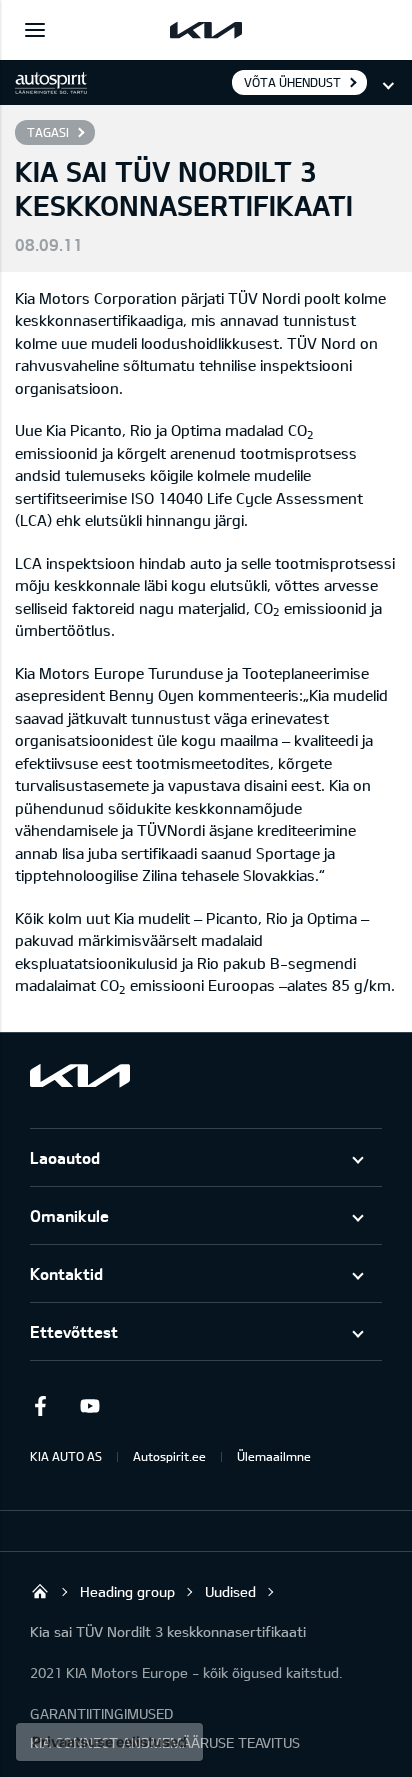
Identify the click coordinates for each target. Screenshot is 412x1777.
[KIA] (206, 30)
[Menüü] (35, 30)
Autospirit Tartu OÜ (40, 1591)
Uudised (230, 1591)
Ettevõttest (74, 1331)
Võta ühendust (292, 82)
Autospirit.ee (169, 1456)
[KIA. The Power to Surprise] (80, 1075)
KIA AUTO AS (66, 1456)
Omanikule (69, 1215)
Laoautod (65, 1157)
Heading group (127, 1591)
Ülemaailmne (274, 1456)
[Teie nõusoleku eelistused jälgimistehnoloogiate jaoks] (109, 1742)
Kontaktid (66, 1273)
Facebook (40, 1406)
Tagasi (48, 132)
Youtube (90, 1406)
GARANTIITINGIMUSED (101, 1713)
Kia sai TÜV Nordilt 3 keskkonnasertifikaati (168, 1631)
